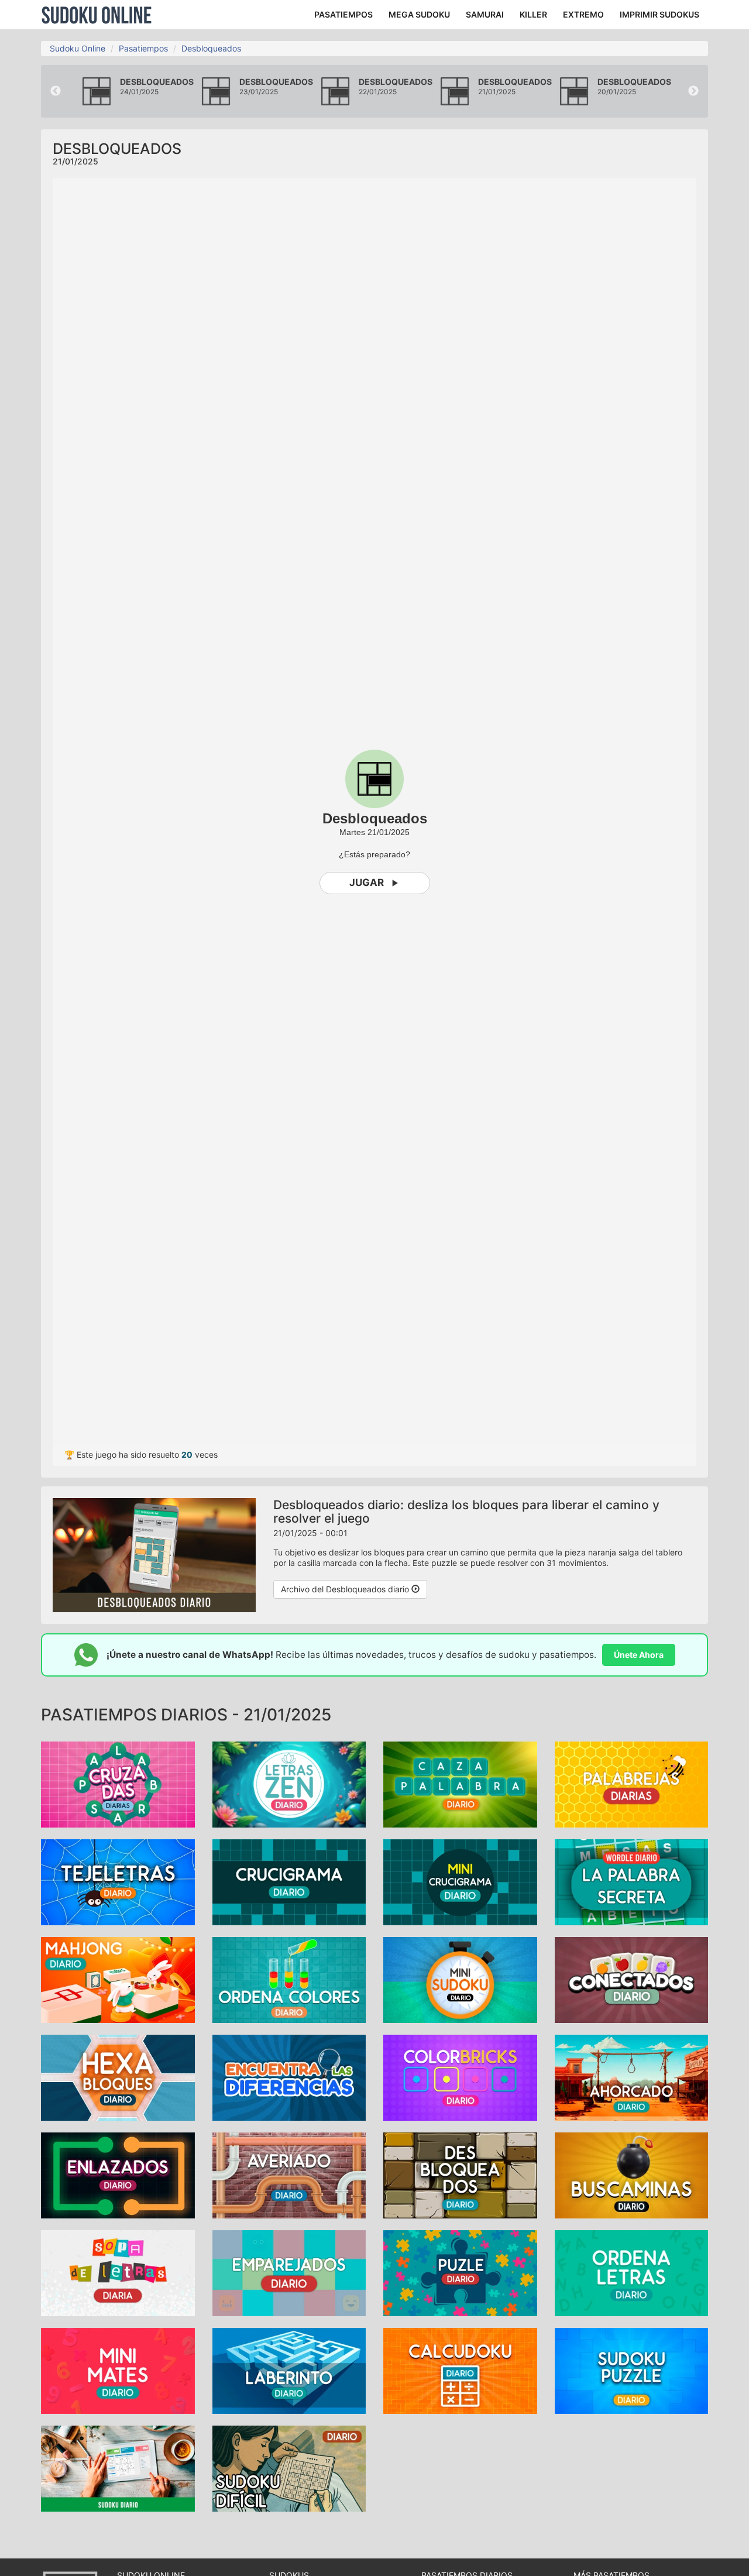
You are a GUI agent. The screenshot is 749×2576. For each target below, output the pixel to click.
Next (693, 91)
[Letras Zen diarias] (289, 1783)
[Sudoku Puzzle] (632, 2370)
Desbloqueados (211, 48)
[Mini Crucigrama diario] (460, 1881)
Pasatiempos (143, 48)
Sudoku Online (97, 15)
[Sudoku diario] (118, 2467)
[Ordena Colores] (289, 1979)
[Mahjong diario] (118, 1979)
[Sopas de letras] (118, 2272)
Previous (56, 91)
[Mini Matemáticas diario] (118, 2370)
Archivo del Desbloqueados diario (346, 1589)
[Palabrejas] (632, 1783)
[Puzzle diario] (460, 2272)
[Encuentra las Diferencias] (289, 2077)
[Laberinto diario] (289, 2370)
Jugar (367, 882)
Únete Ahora (639, 1655)
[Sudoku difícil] (289, 2467)
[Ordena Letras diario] (632, 2272)
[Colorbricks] (460, 2077)
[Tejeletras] (118, 1881)
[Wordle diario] (632, 1881)
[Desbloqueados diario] (460, 2174)
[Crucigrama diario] (289, 1881)
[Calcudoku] (460, 2370)
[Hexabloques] (118, 2077)
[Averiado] (289, 2174)
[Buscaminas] (632, 2174)
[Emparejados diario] (289, 2272)
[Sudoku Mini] (460, 1979)
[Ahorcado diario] (632, 2077)
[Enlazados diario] (118, 2174)
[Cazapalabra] (460, 1783)
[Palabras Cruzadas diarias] (118, 1783)
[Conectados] (632, 1979)
